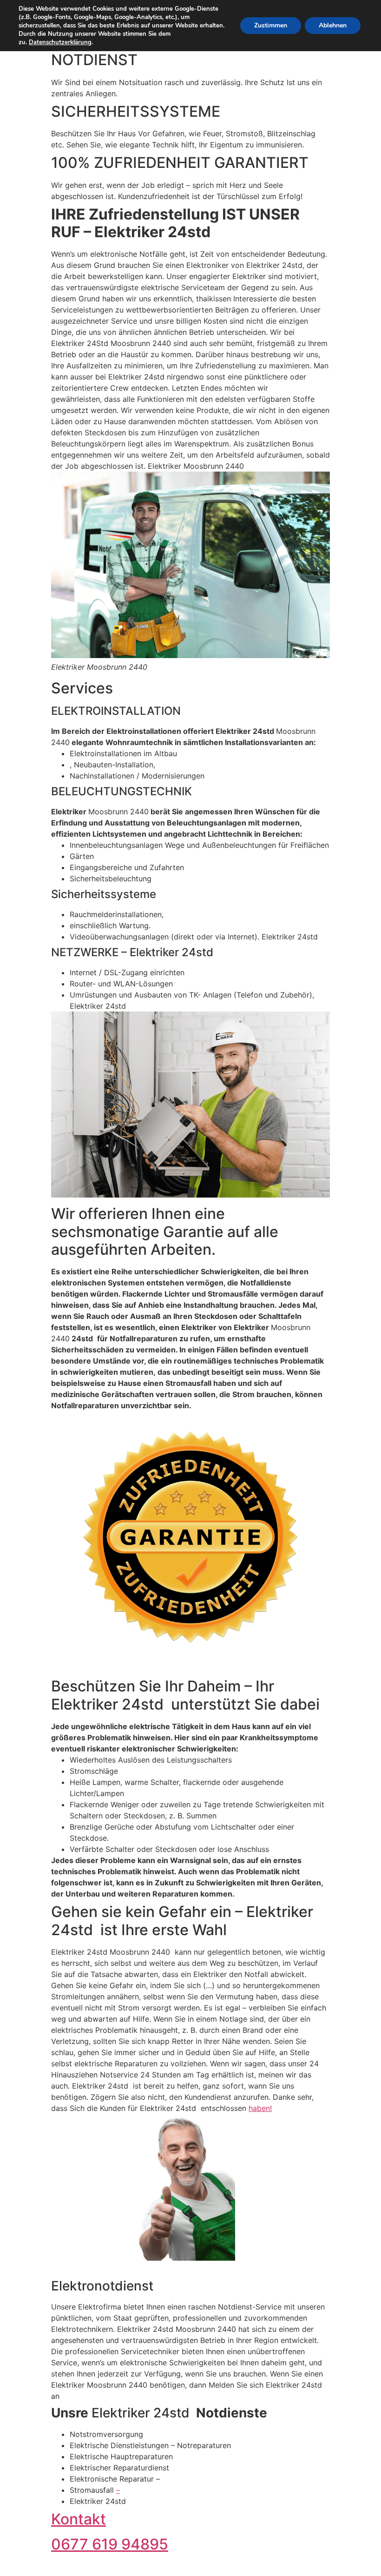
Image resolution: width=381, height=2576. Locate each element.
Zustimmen (271, 25)
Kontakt (79, 2519)
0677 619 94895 (110, 2544)
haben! (260, 2108)
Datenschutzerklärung (60, 42)
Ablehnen (333, 25)
